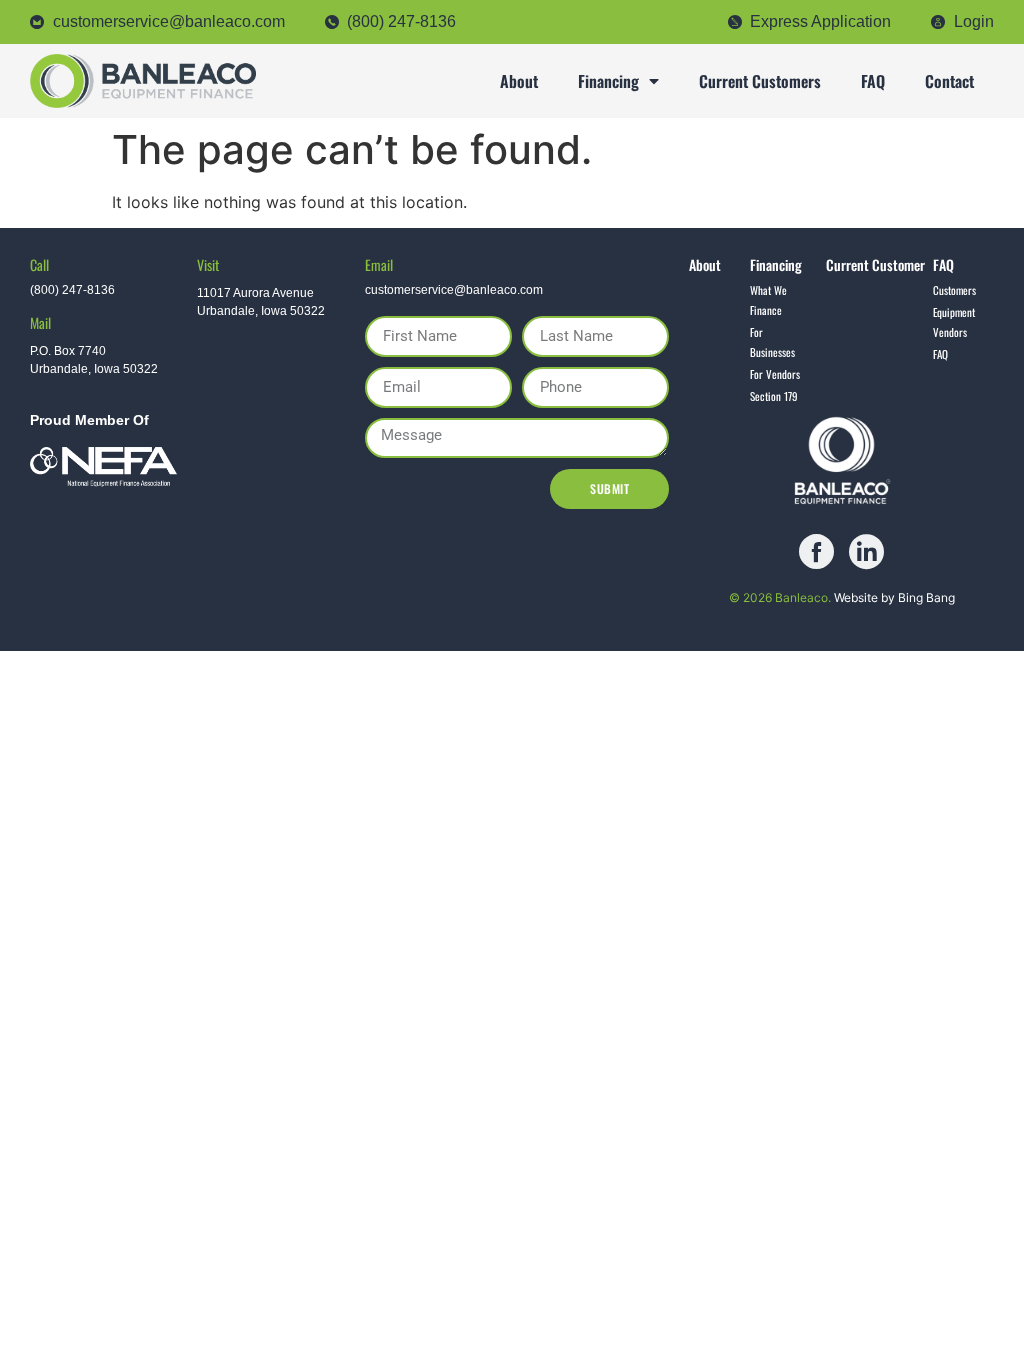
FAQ (873, 81)
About (519, 81)
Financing (608, 81)
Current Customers (760, 81)
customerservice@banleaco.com (454, 290)
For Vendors (775, 374)
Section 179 (774, 396)
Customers (954, 290)
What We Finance (768, 300)
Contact (949, 81)
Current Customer (875, 264)
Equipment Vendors (954, 322)
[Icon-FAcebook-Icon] (816, 551)
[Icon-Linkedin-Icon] (866, 551)
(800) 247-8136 (72, 290)
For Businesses (772, 342)
